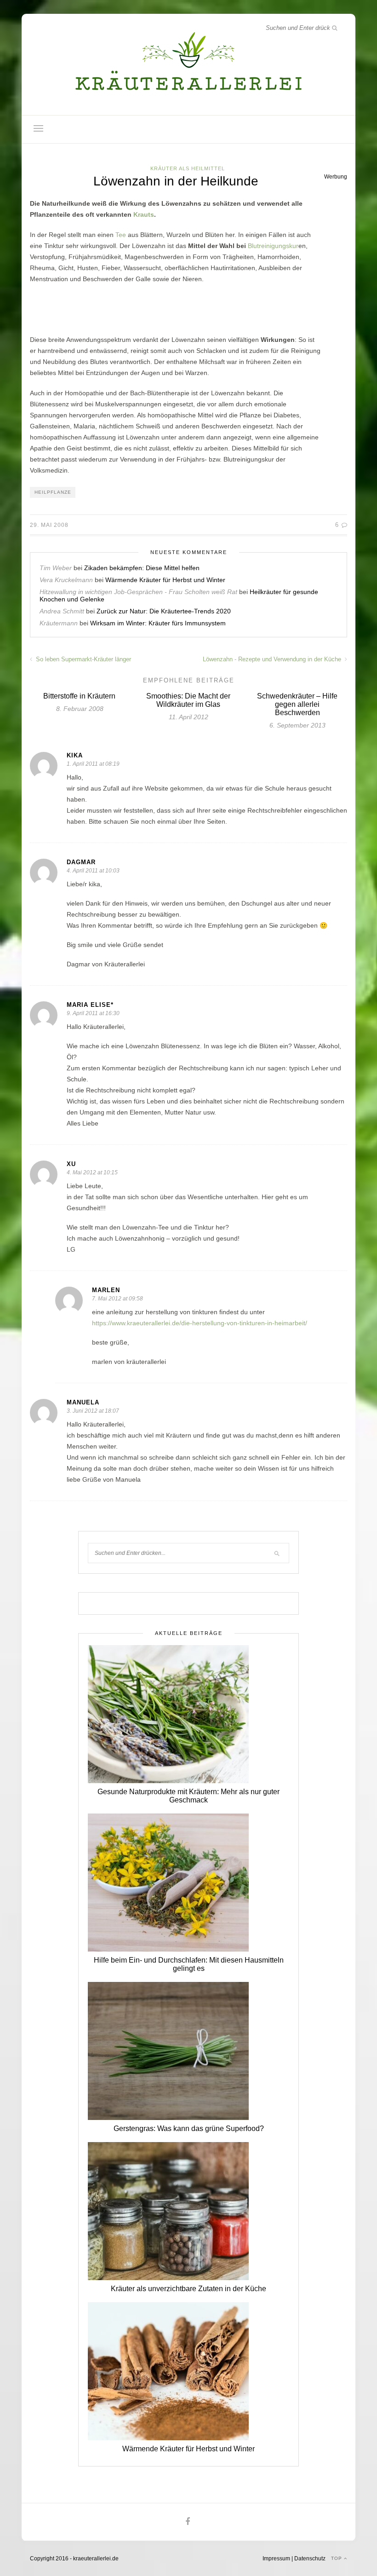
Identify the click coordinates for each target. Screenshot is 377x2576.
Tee (121, 235)
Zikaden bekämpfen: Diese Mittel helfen (142, 568)
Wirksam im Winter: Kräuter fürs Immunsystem (158, 623)
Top (337, 2558)
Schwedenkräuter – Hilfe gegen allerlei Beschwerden (297, 704)
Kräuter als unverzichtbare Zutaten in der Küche (188, 2289)
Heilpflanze (53, 492)
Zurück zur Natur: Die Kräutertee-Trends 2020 (164, 611)
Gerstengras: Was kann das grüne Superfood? (189, 2128)
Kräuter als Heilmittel (188, 168)
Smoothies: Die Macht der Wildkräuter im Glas (188, 700)
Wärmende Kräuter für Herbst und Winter (165, 580)
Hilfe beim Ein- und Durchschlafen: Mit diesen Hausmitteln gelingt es (189, 1964)
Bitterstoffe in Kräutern (79, 696)
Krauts (144, 214)
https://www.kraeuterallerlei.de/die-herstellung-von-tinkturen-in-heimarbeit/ (200, 1323)
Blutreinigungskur (273, 246)
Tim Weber (56, 568)
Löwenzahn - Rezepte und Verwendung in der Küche (273, 659)
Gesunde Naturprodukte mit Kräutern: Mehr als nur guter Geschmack (188, 1796)
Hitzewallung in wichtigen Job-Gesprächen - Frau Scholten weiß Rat (138, 592)
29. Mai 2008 (49, 525)
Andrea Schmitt (62, 611)
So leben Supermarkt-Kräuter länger (83, 659)
